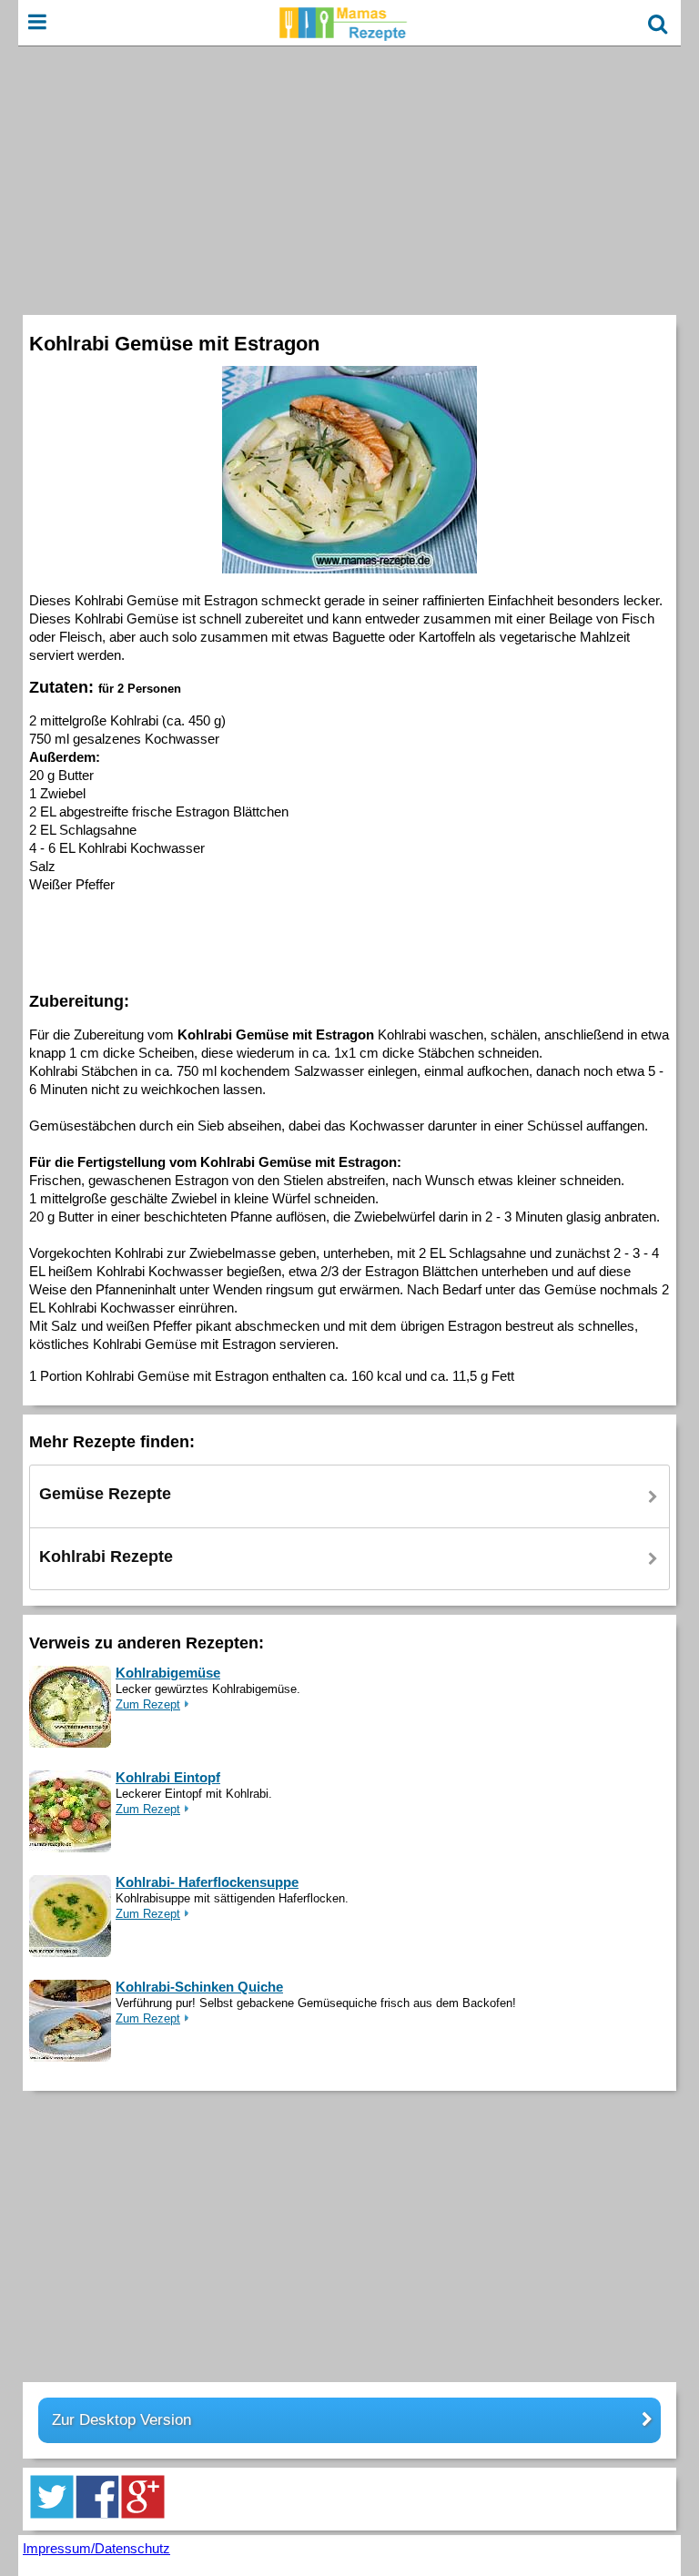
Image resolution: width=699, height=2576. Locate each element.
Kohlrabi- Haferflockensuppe (207, 1882)
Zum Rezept (148, 1704)
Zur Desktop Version (122, 2420)
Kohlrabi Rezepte (106, 1557)
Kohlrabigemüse (168, 1673)
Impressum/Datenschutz (96, 2548)
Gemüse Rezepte (105, 1494)
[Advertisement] (349, 178)
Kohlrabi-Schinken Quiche (199, 1987)
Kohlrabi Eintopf (168, 1777)
